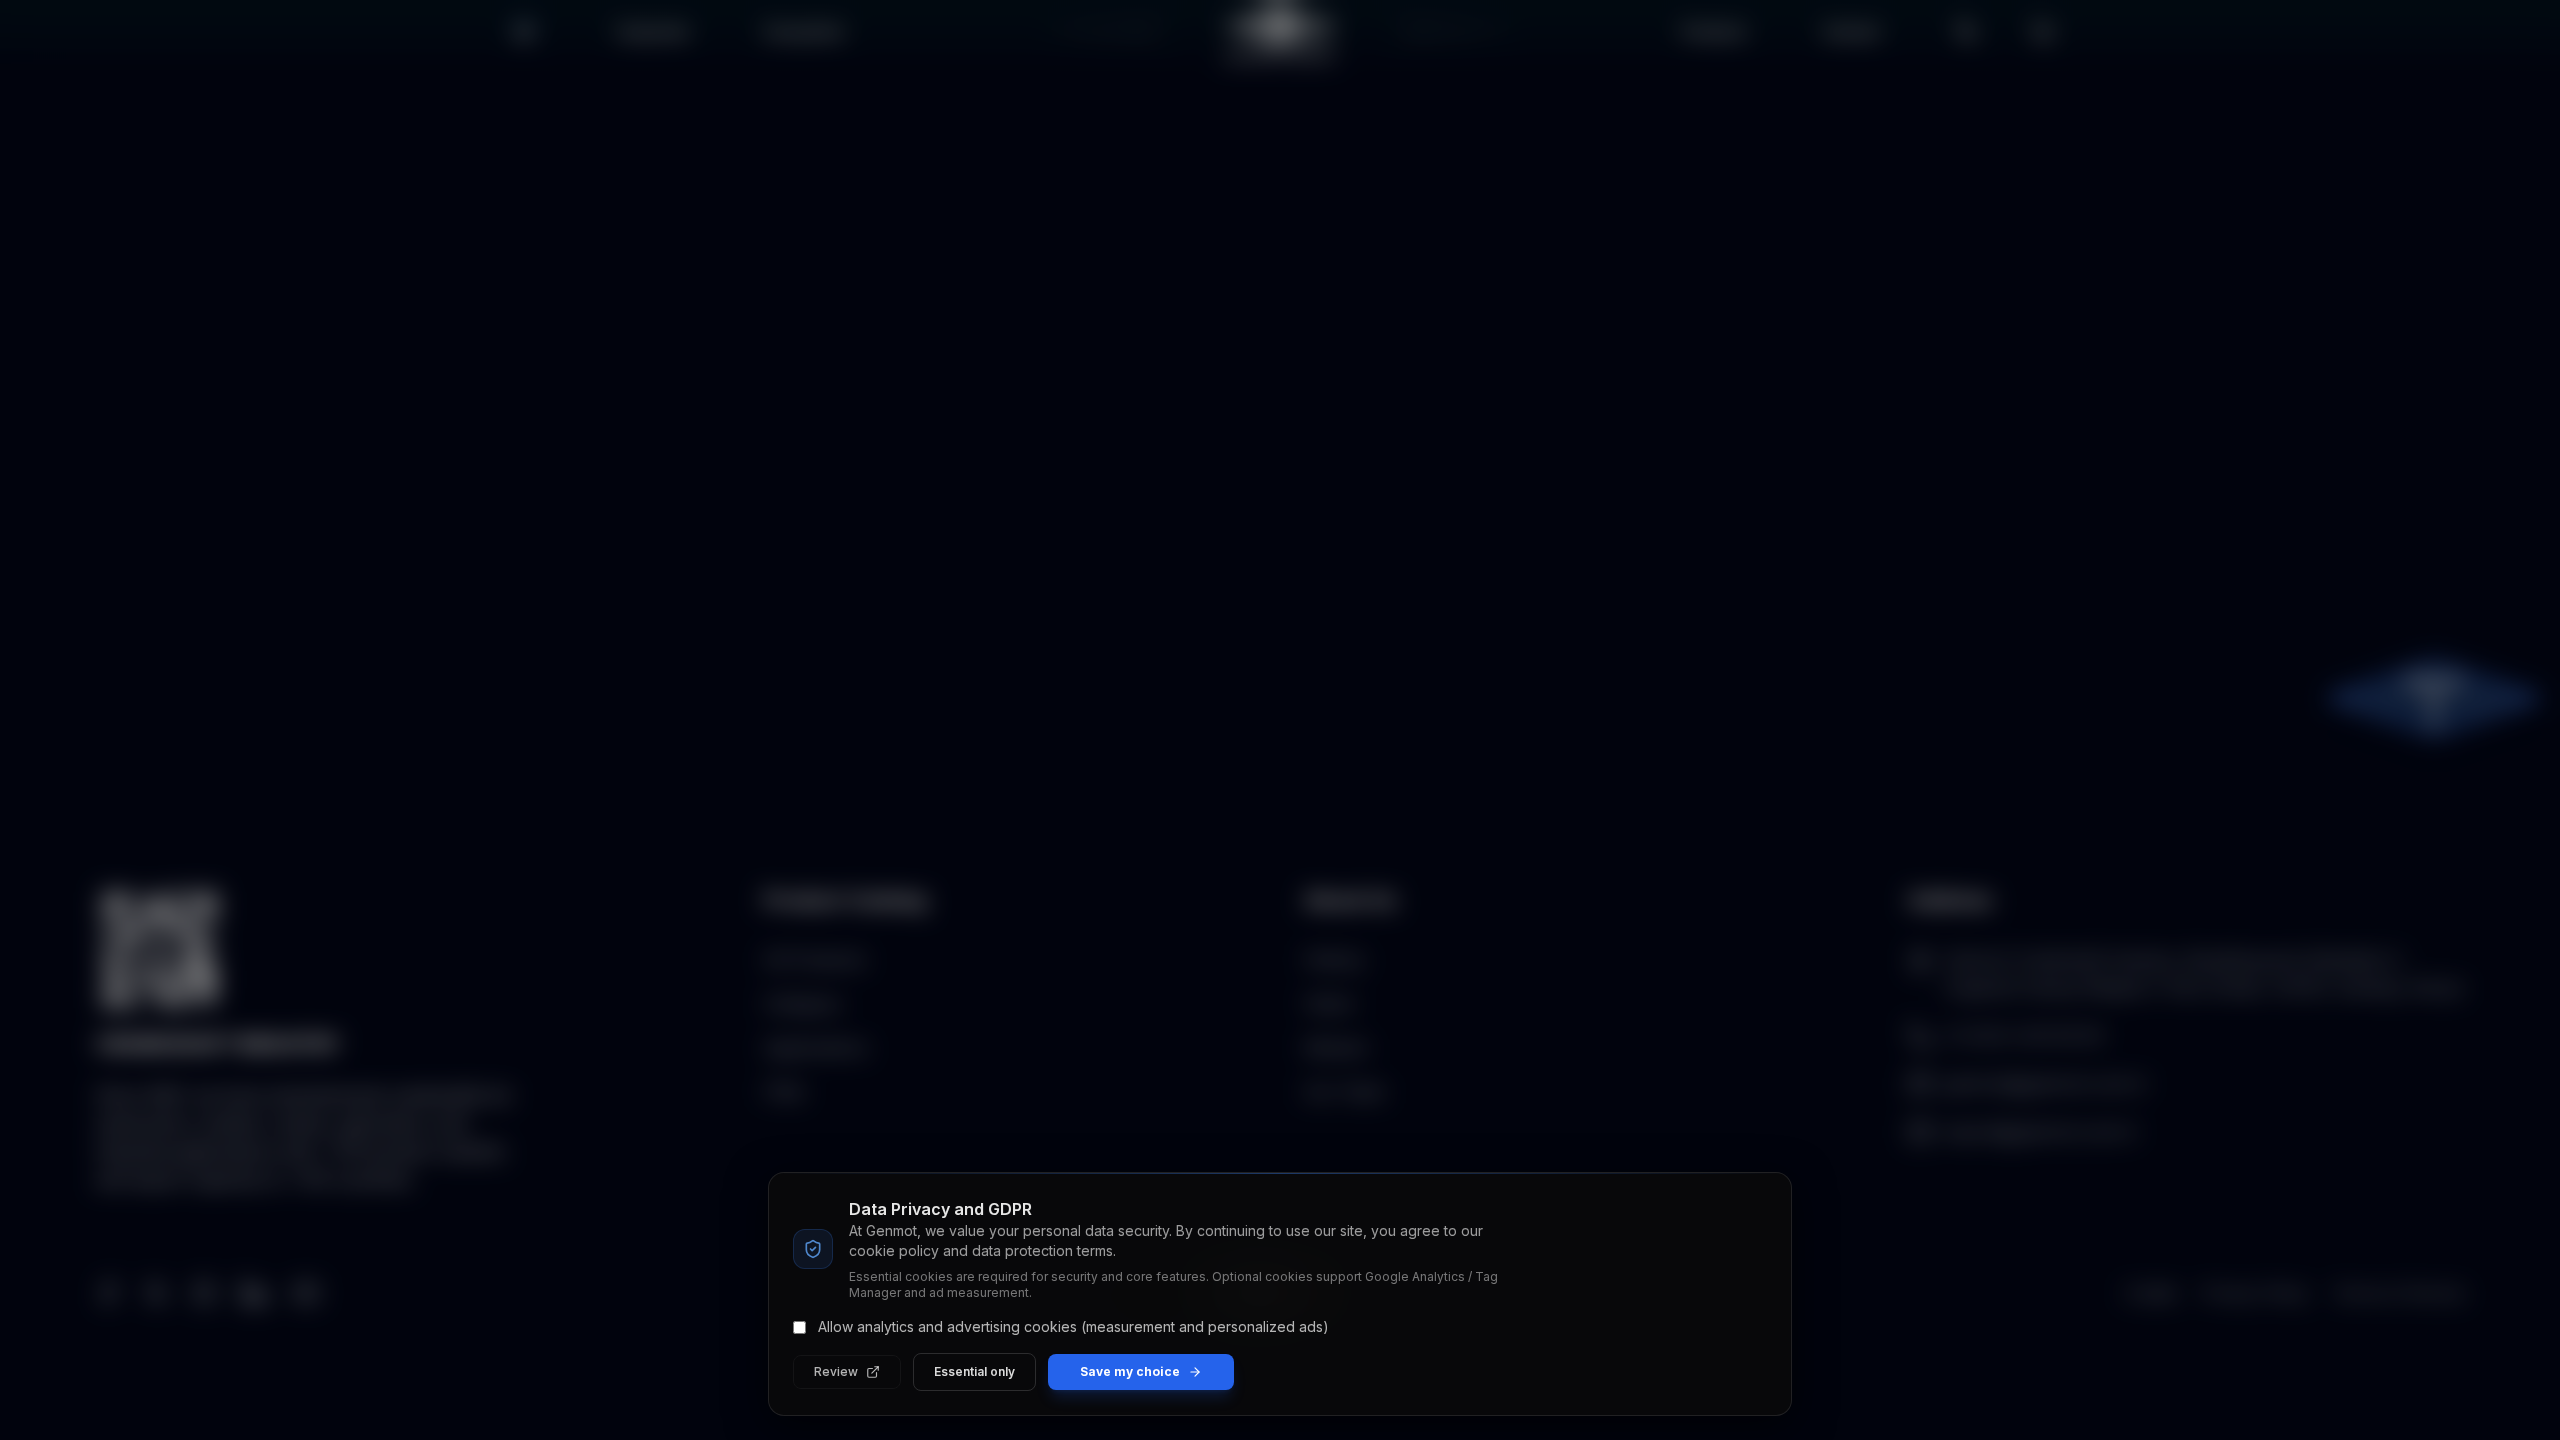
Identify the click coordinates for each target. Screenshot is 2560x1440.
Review (836, 1371)
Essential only (974, 1371)
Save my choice (1130, 1371)
